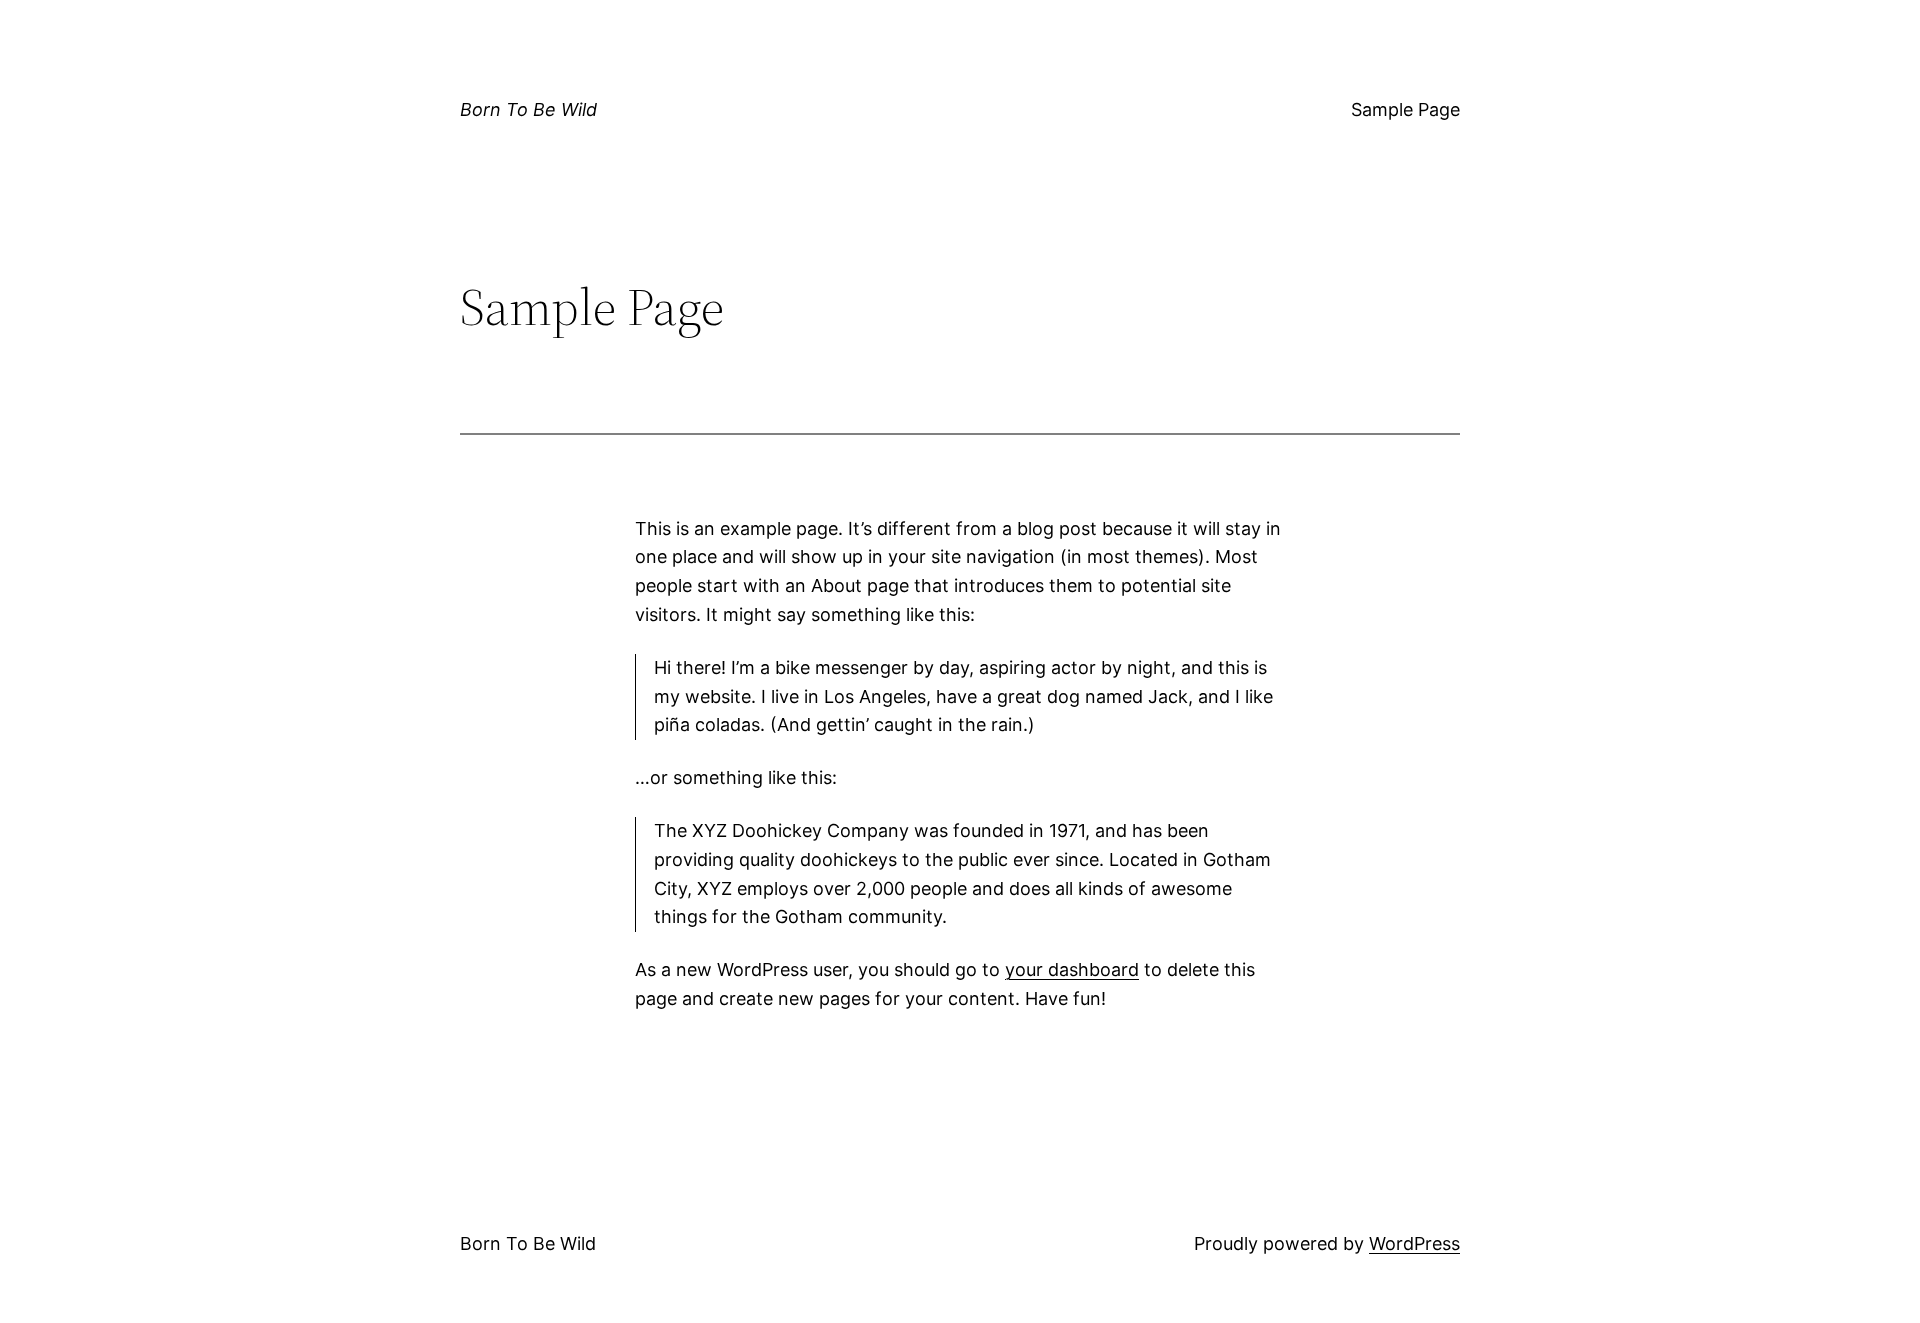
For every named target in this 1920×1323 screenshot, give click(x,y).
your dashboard (1072, 969)
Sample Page (1405, 109)
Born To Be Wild (528, 109)
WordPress (1414, 1243)
